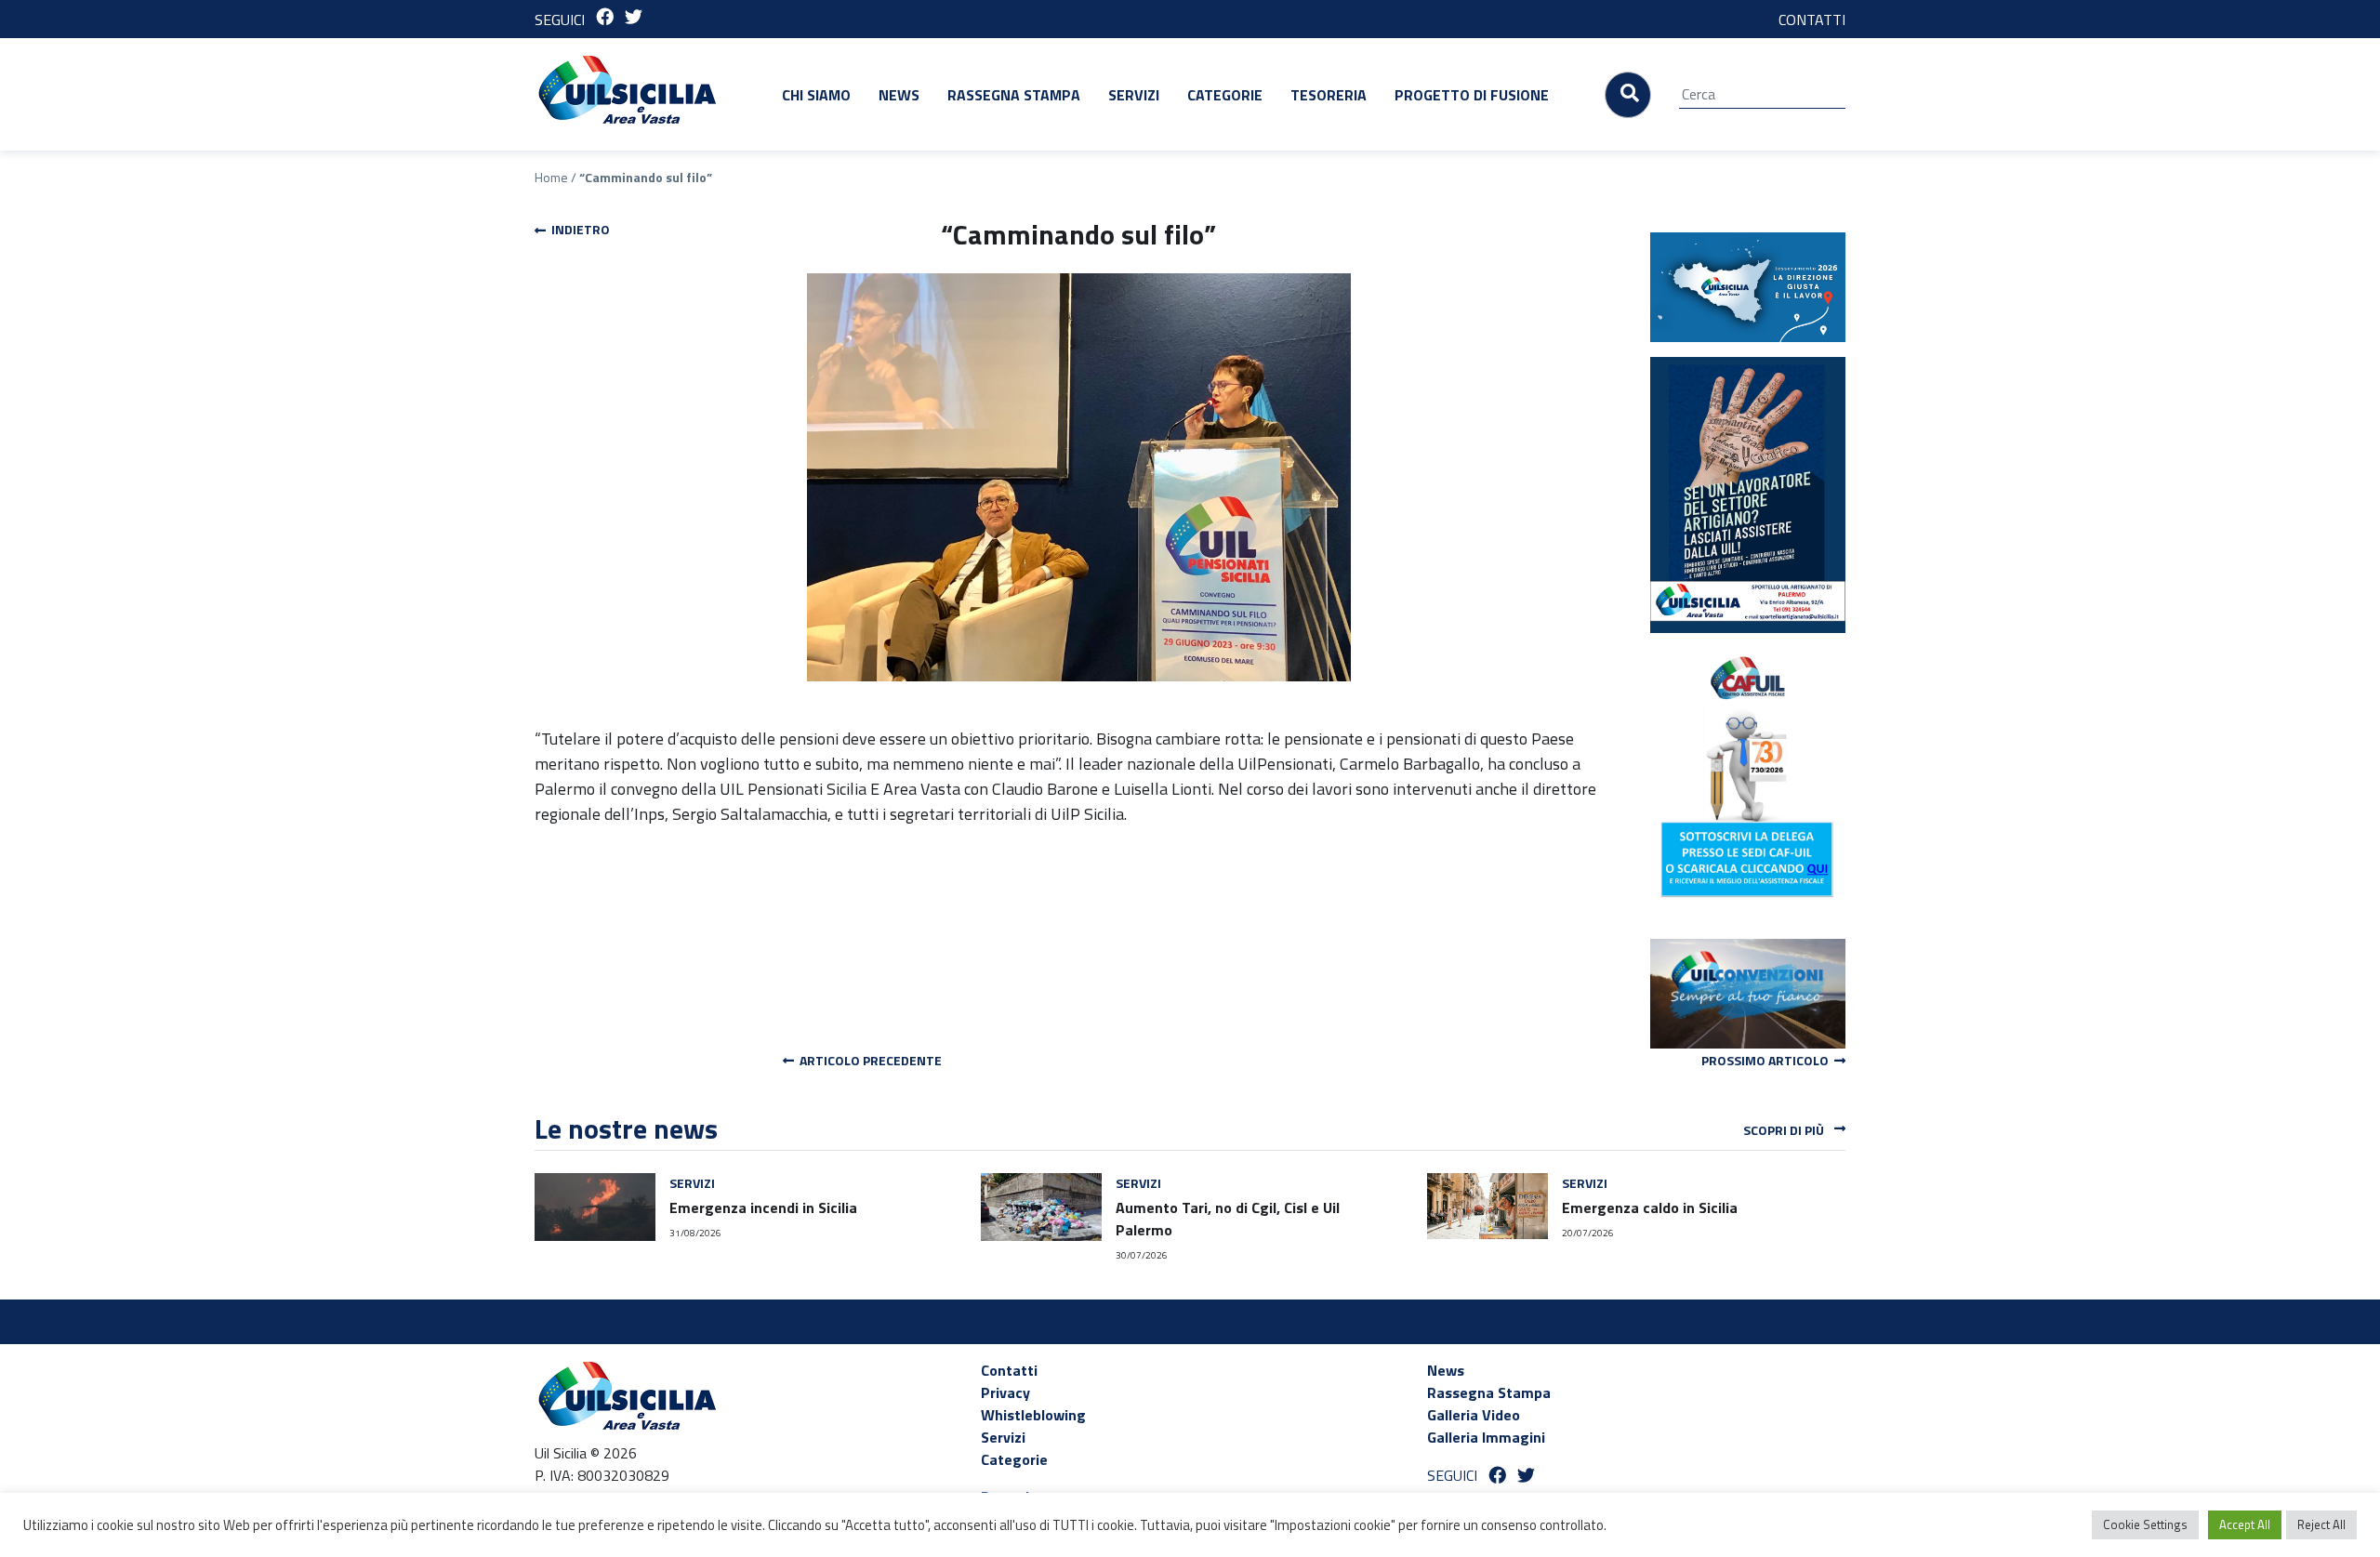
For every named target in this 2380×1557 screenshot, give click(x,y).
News (899, 95)
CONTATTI (1812, 20)
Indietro (578, 229)
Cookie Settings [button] (2145, 1524)
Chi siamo (816, 95)
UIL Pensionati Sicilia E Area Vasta (840, 789)
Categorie (1225, 95)
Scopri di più (1785, 1130)
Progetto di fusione (1472, 95)
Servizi (1134, 95)
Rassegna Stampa (1014, 95)
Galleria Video (1474, 1415)
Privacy (1005, 1392)
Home (551, 177)
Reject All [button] (2321, 1524)
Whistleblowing (1033, 1415)
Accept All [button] (2245, 1524)
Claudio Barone (1045, 789)
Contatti (1009, 1370)
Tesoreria (1329, 95)
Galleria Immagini (1486, 1437)
